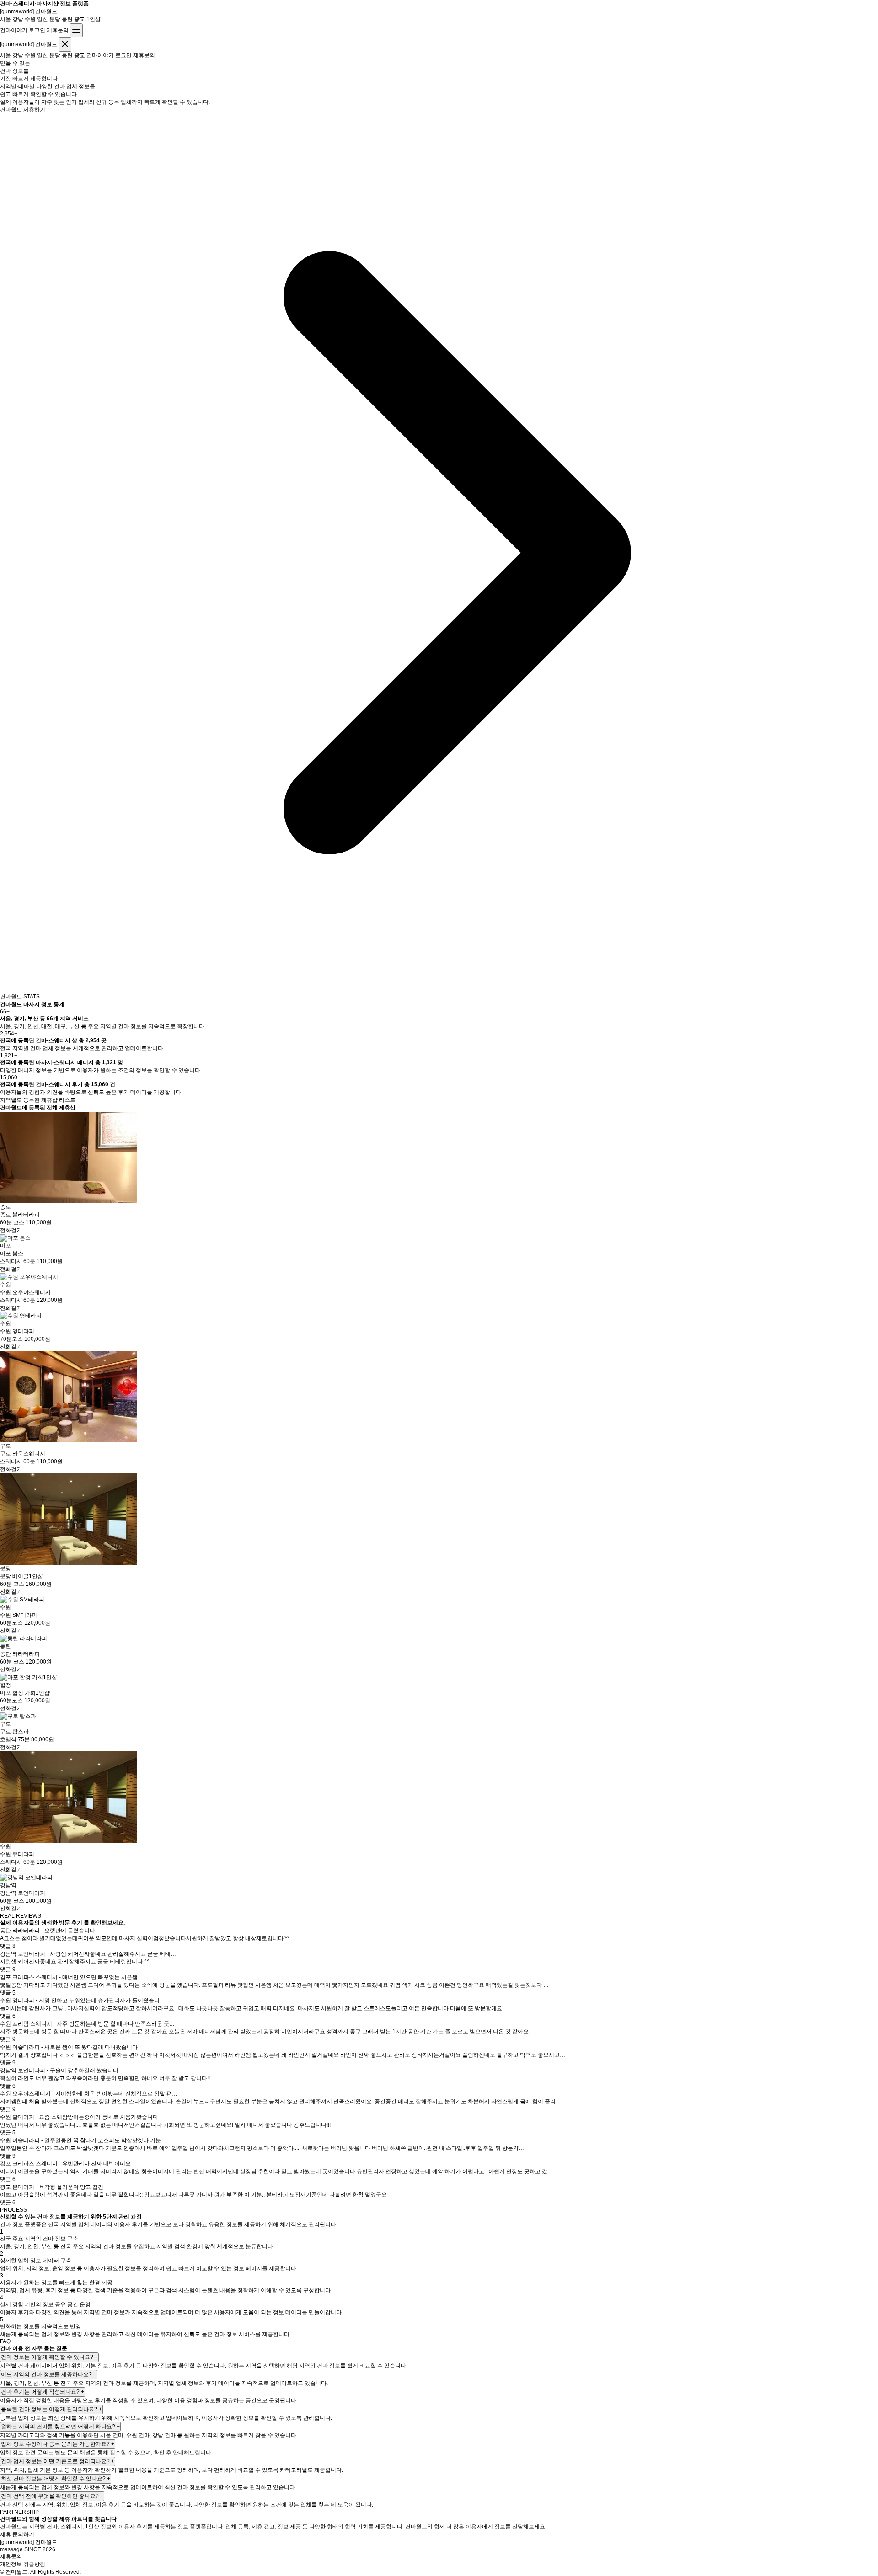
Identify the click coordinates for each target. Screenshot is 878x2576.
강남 (18, 19)
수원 (30, 19)
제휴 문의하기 (17, 2534)
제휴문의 (58, 30)
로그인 (37, 30)
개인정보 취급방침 (23, 2564)
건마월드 (29, 11)
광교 (80, 19)
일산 (43, 19)
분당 (55, 19)
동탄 (67, 19)
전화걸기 (11, 1230)
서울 (5, 19)
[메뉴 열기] (76, 30)
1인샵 (94, 19)
